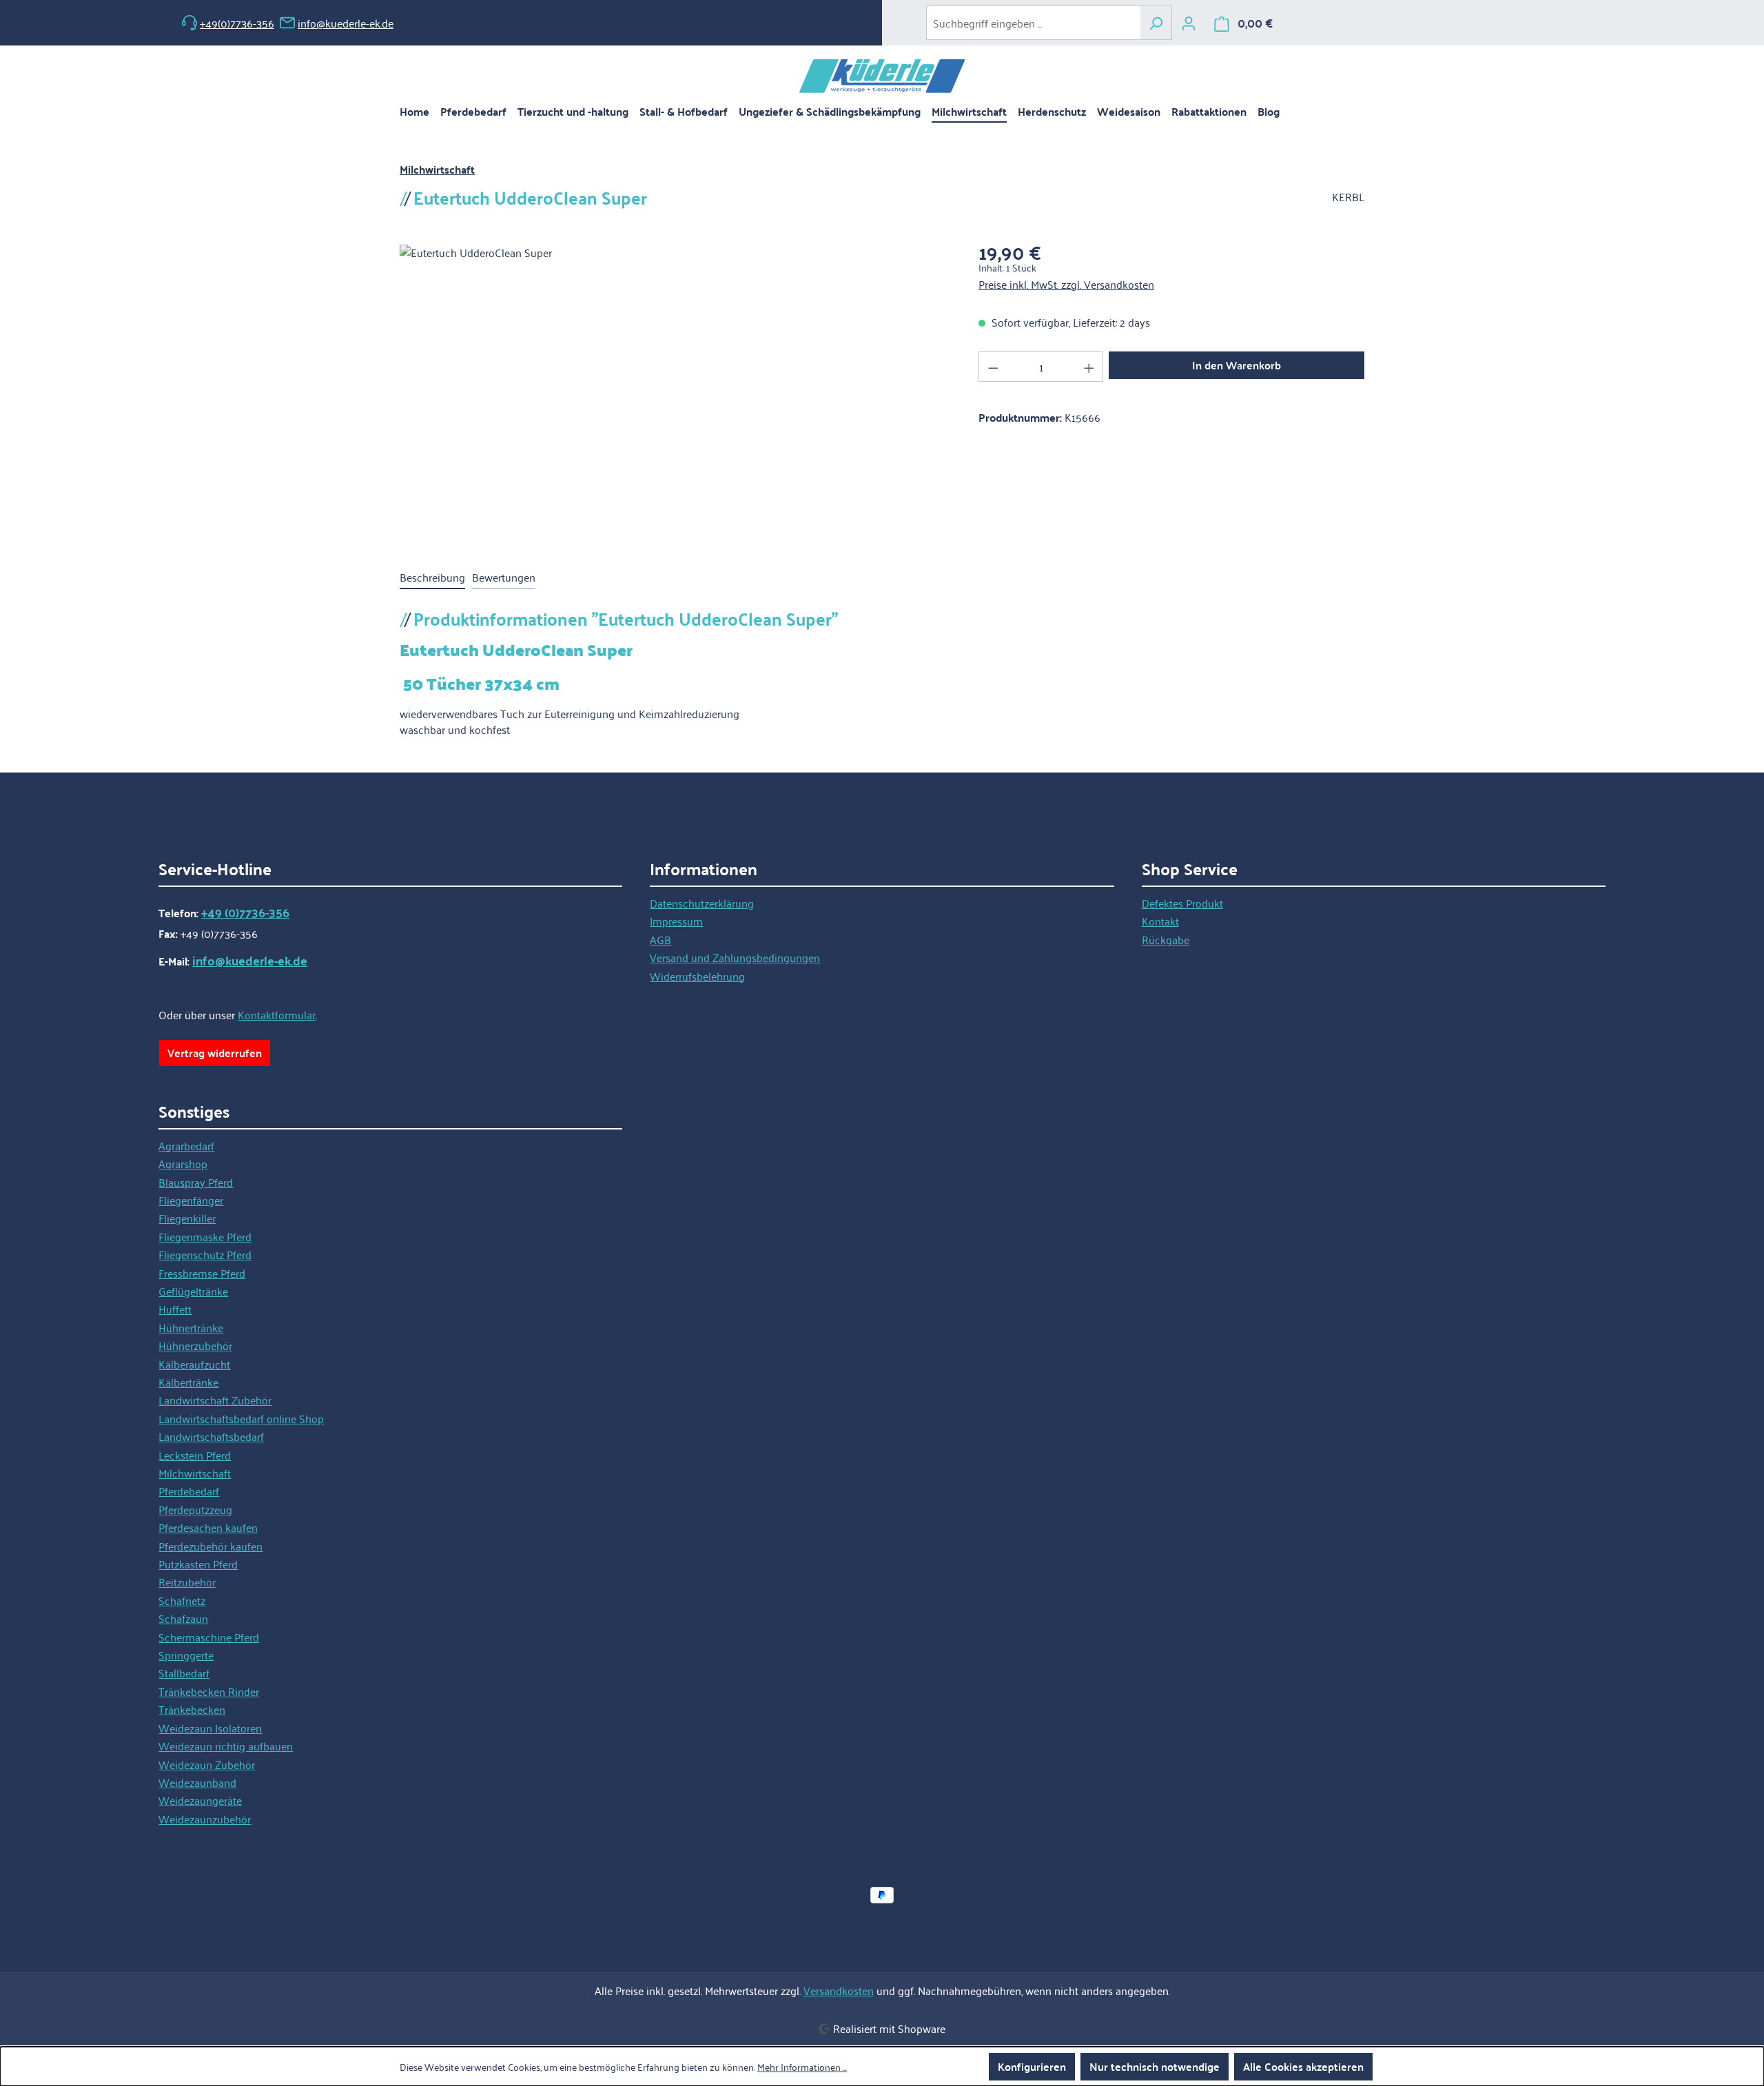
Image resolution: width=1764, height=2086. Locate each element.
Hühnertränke (191, 1327)
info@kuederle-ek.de (346, 23)
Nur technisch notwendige (1155, 2066)
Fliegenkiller (187, 1218)
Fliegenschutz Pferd (205, 1254)
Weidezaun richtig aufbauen (226, 1746)
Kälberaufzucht (194, 1364)
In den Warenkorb (1237, 365)
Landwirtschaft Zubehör (215, 1400)
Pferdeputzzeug (195, 1509)
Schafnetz (182, 1600)
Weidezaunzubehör (205, 1819)
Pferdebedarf (189, 1491)
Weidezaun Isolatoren (210, 1728)
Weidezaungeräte (200, 1800)
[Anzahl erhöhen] (1089, 367)
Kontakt (1160, 921)
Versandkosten (839, 1990)
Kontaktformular (277, 1014)
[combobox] (1033, 23)
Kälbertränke (188, 1382)
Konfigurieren (1032, 2066)
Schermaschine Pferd (209, 1637)
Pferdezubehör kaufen (211, 1546)
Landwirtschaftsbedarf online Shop (241, 1418)
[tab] (432, 577)
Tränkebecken (192, 1709)
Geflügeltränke (193, 1291)
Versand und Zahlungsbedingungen (735, 957)
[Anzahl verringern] (993, 367)
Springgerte (186, 1655)
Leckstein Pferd (195, 1455)
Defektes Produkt (1182, 903)
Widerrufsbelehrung (697, 976)
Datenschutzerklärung (702, 903)
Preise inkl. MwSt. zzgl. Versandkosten (1066, 284)
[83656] (675, 393)
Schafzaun (183, 1618)
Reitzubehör (187, 1582)
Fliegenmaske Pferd (205, 1236)
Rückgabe (1166, 939)
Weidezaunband (197, 1782)
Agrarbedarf (186, 1145)
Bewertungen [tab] (504, 577)
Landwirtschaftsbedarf (211, 1436)
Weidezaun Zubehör (207, 1764)
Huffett (175, 1309)
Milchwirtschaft (195, 1473)
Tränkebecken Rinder (209, 1691)
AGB (660, 939)
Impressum (676, 921)
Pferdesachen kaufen (208, 1527)
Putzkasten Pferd (198, 1564)
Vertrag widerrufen (215, 1053)
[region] (675, 393)
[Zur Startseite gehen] (882, 76)
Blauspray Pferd (196, 1182)
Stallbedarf (184, 1673)
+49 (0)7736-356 (245, 912)
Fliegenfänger (191, 1200)
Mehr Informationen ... (802, 2067)
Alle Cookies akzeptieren (1303, 2066)
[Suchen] (1156, 23)
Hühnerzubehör (195, 1345)
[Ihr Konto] (1189, 23)
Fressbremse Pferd (202, 1273)
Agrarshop (183, 1163)
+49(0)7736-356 (237, 23)
